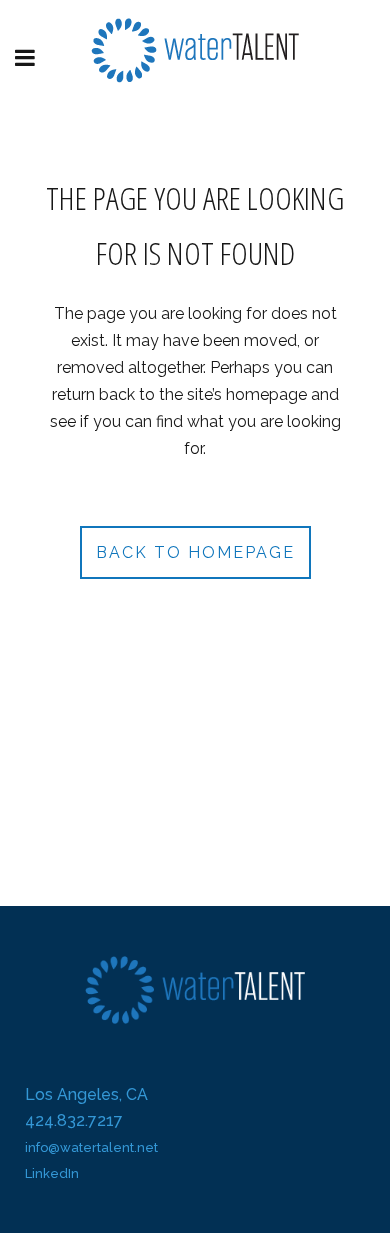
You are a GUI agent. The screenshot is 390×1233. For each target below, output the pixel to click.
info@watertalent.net (91, 1147)
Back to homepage (195, 552)
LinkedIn (52, 1173)
